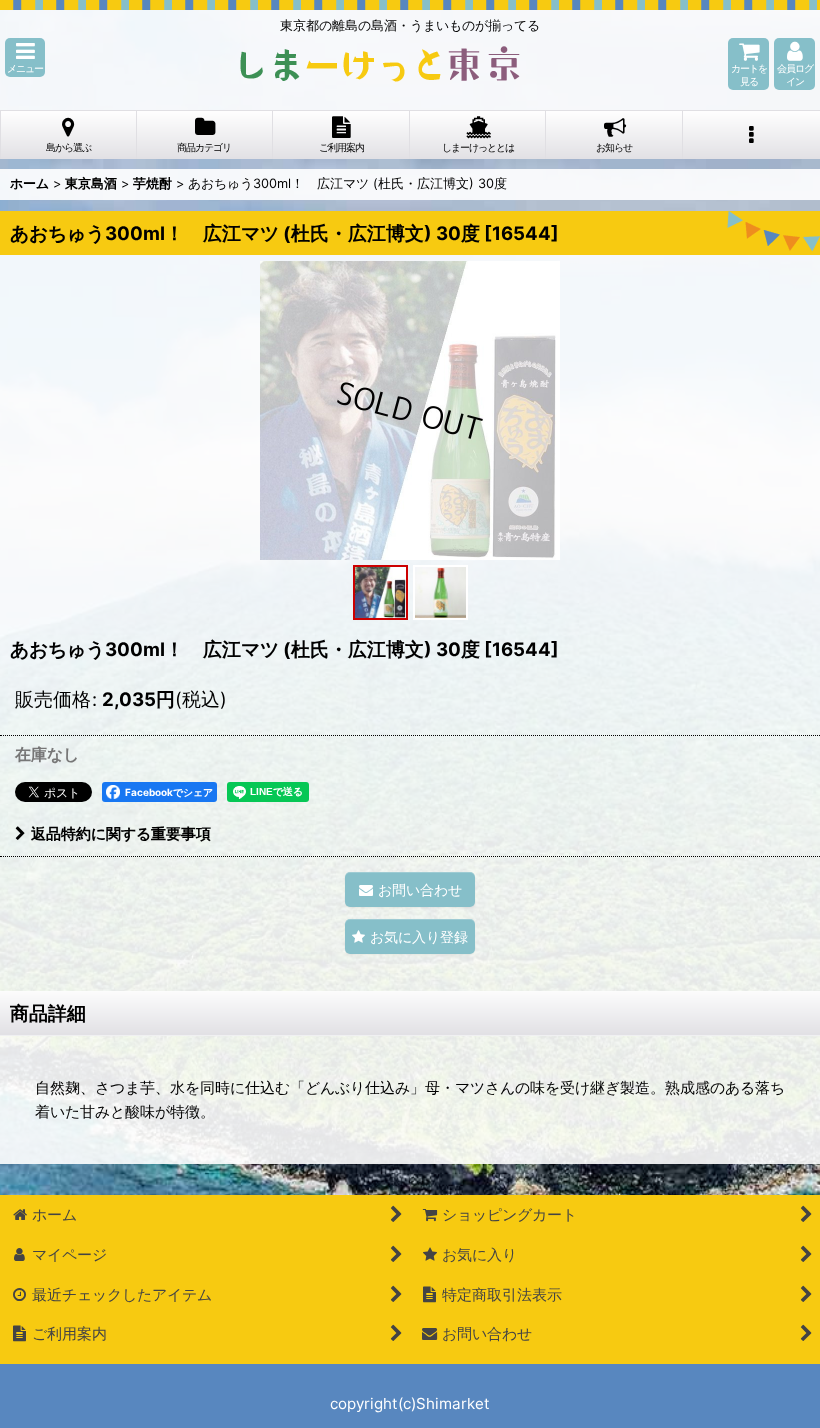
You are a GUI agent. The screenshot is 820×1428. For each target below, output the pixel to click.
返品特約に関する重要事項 (121, 833)
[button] (25, 57)
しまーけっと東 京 (380, 64)
